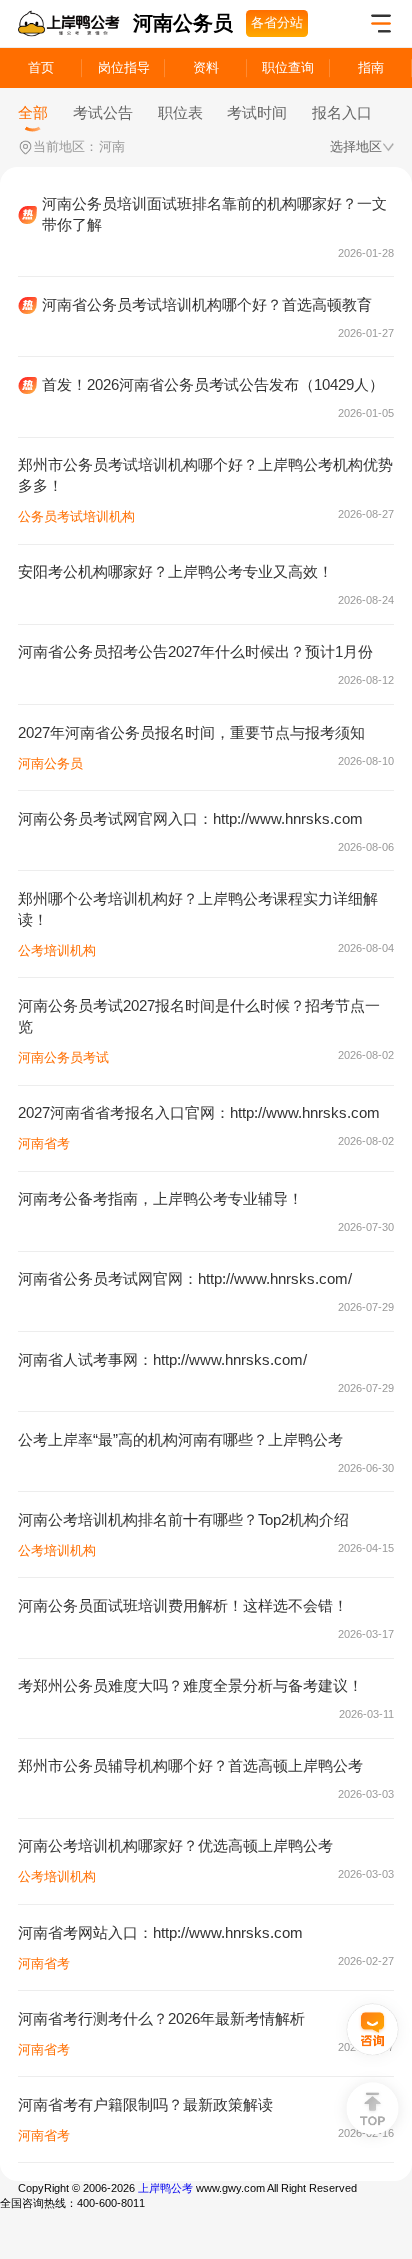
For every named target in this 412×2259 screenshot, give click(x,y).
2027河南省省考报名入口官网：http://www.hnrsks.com (199, 1112)
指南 (371, 67)
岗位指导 (124, 67)
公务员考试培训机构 (76, 516)
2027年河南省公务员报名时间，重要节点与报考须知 (191, 732)
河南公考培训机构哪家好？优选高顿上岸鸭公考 (175, 1845)
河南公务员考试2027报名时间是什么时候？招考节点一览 (199, 1016)
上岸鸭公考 (165, 2188)
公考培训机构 (57, 950)
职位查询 (288, 67)
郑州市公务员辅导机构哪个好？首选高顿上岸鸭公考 (190, 1765)
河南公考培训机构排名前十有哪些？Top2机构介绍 (183, 1519)
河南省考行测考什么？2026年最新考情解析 (161, 2018)
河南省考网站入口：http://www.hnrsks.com (160, 1932)
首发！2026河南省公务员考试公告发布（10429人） (213, 384)
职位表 (180, 112)
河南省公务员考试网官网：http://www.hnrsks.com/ (185, 1278)
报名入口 (342, 112)
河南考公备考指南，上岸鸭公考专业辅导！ (160, 1198)
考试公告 (103, 112)
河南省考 (44, 1143)
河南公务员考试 (63, 1057)
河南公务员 (50, 763)
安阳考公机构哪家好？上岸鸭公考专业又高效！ (175, 571)
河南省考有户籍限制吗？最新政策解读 (145, 2104)
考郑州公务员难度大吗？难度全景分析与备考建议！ (190, 1685)
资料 (206, 67)
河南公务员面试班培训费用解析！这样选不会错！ (183, 1605)
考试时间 (257, 112)
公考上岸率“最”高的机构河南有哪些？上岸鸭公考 (180, 1439)
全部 (33, 112)
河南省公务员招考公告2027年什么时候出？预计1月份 (195, 651)
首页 (41, 67)
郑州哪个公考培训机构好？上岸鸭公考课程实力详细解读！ (198, 909)
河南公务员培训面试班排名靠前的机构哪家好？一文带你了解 (214, 214)
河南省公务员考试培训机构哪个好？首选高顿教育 (207, 304)
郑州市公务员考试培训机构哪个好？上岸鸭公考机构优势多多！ (205, 475)
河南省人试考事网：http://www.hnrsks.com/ (162, 1359)
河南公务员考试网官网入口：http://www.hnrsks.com (190, 818)
